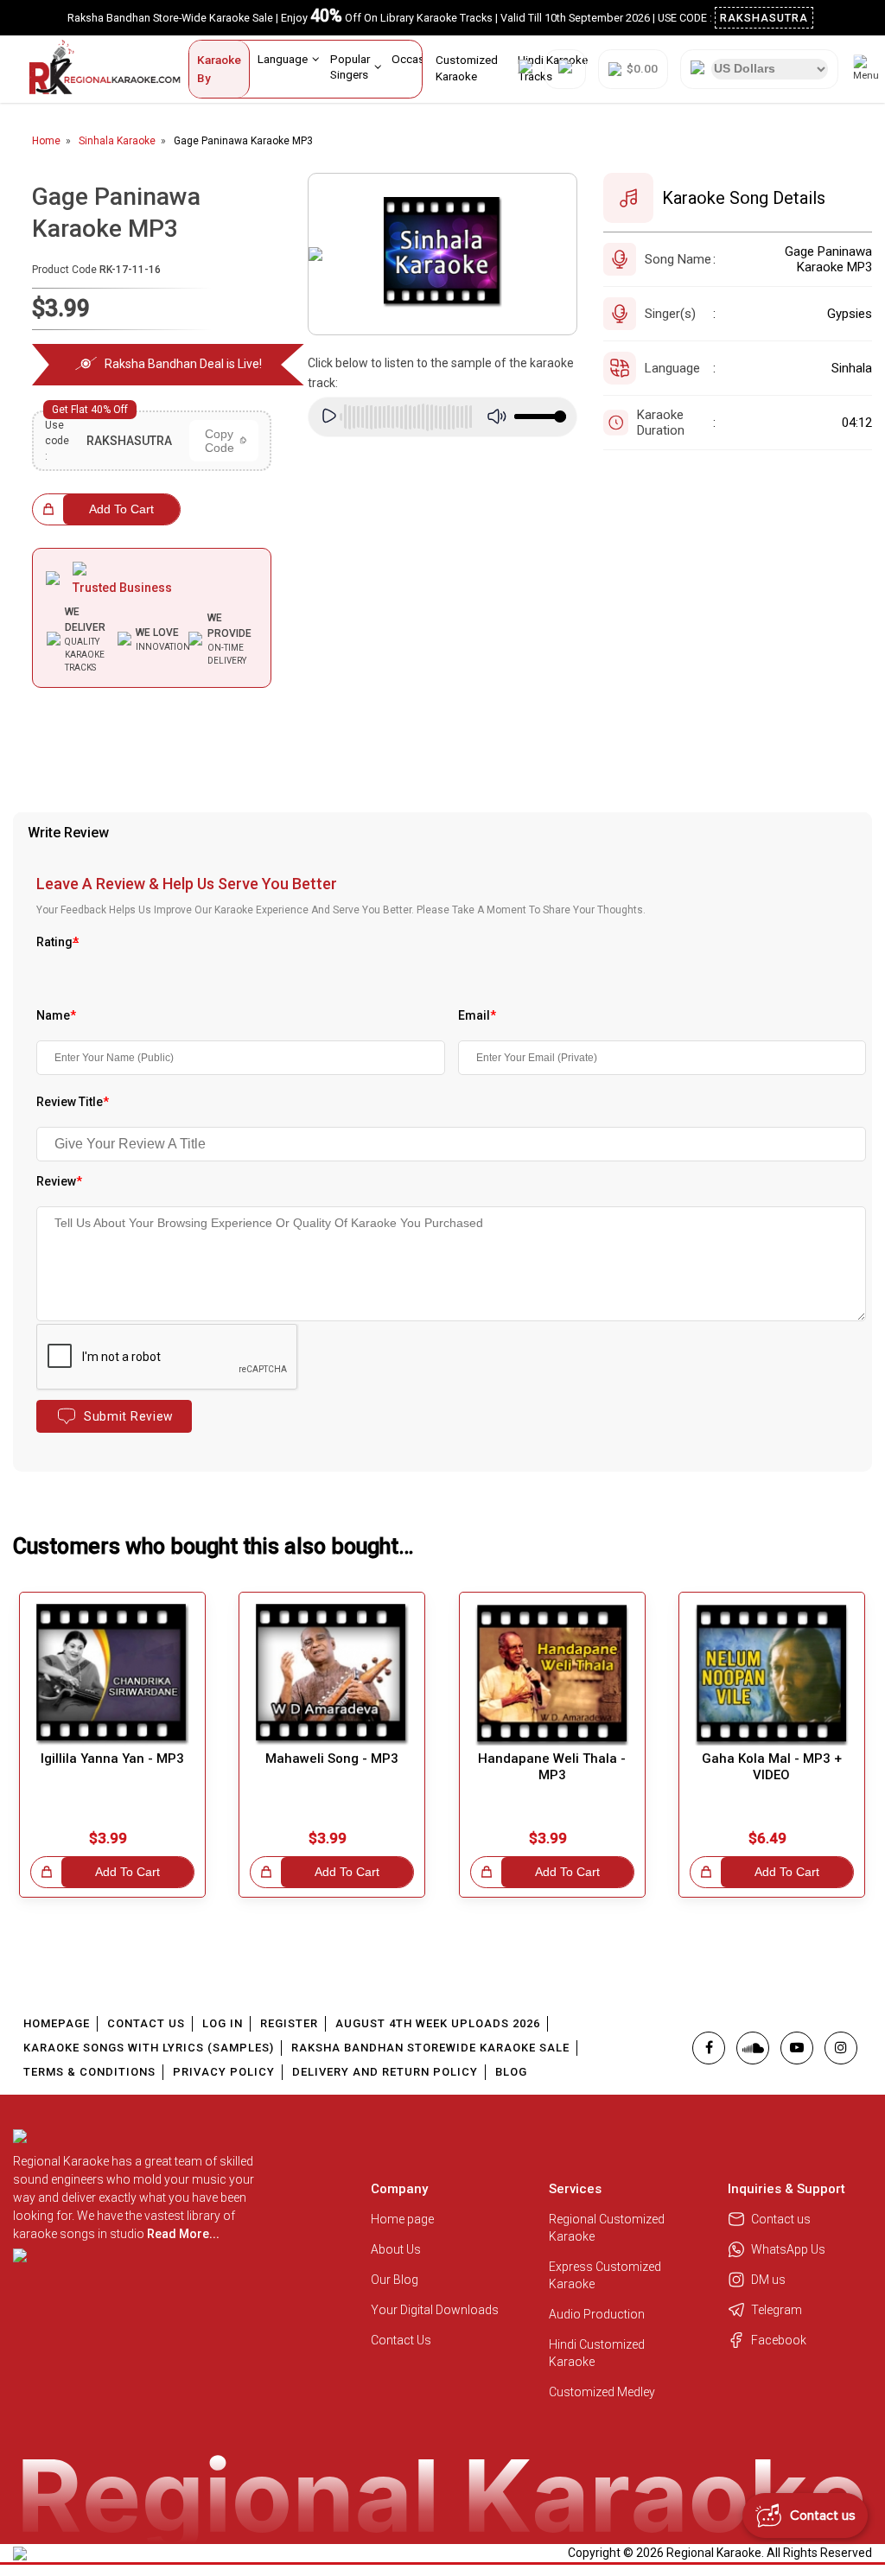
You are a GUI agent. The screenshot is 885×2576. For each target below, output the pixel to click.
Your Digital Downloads (435, 2310)
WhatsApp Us (788, 2249)
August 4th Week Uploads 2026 (438, 2023)
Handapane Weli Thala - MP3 (552, 1767)
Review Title (73, 1102)
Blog (511, 2072)
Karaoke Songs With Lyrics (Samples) (149, 2048)
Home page (402, 2219)
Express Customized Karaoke (605, 2275)
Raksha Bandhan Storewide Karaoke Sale (430, 2048)
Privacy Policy (224, 2072)
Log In (223, 2023)
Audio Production (597, 2314)
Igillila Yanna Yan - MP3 (112, 1759)
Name (56, 1015)
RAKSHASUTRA (764, 18)
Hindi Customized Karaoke (597, 2353)
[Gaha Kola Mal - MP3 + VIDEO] (772, 1674)
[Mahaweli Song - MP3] (332, 1674)
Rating (57, 942)
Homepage (57, 2023)
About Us (396, 2249)
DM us (768, 2280)
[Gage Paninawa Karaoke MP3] (442, 254)
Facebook (779, 2340)
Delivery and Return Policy (385, 2072)
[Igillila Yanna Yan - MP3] (112, 1674)
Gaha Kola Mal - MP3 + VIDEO (772, 1767)
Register (289, 2023)
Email (477, 1015)
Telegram (777, 2310)
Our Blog (395, 2280)
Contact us (781, 2219)
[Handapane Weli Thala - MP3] (552, 1674)
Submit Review (129, 1416)
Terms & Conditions (89, 2072)
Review (59, 1181)
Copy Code (220, 441)
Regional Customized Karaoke (607, 2228)
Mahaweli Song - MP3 (332, 1759)
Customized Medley (603, 2392)
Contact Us (146, 2023)
